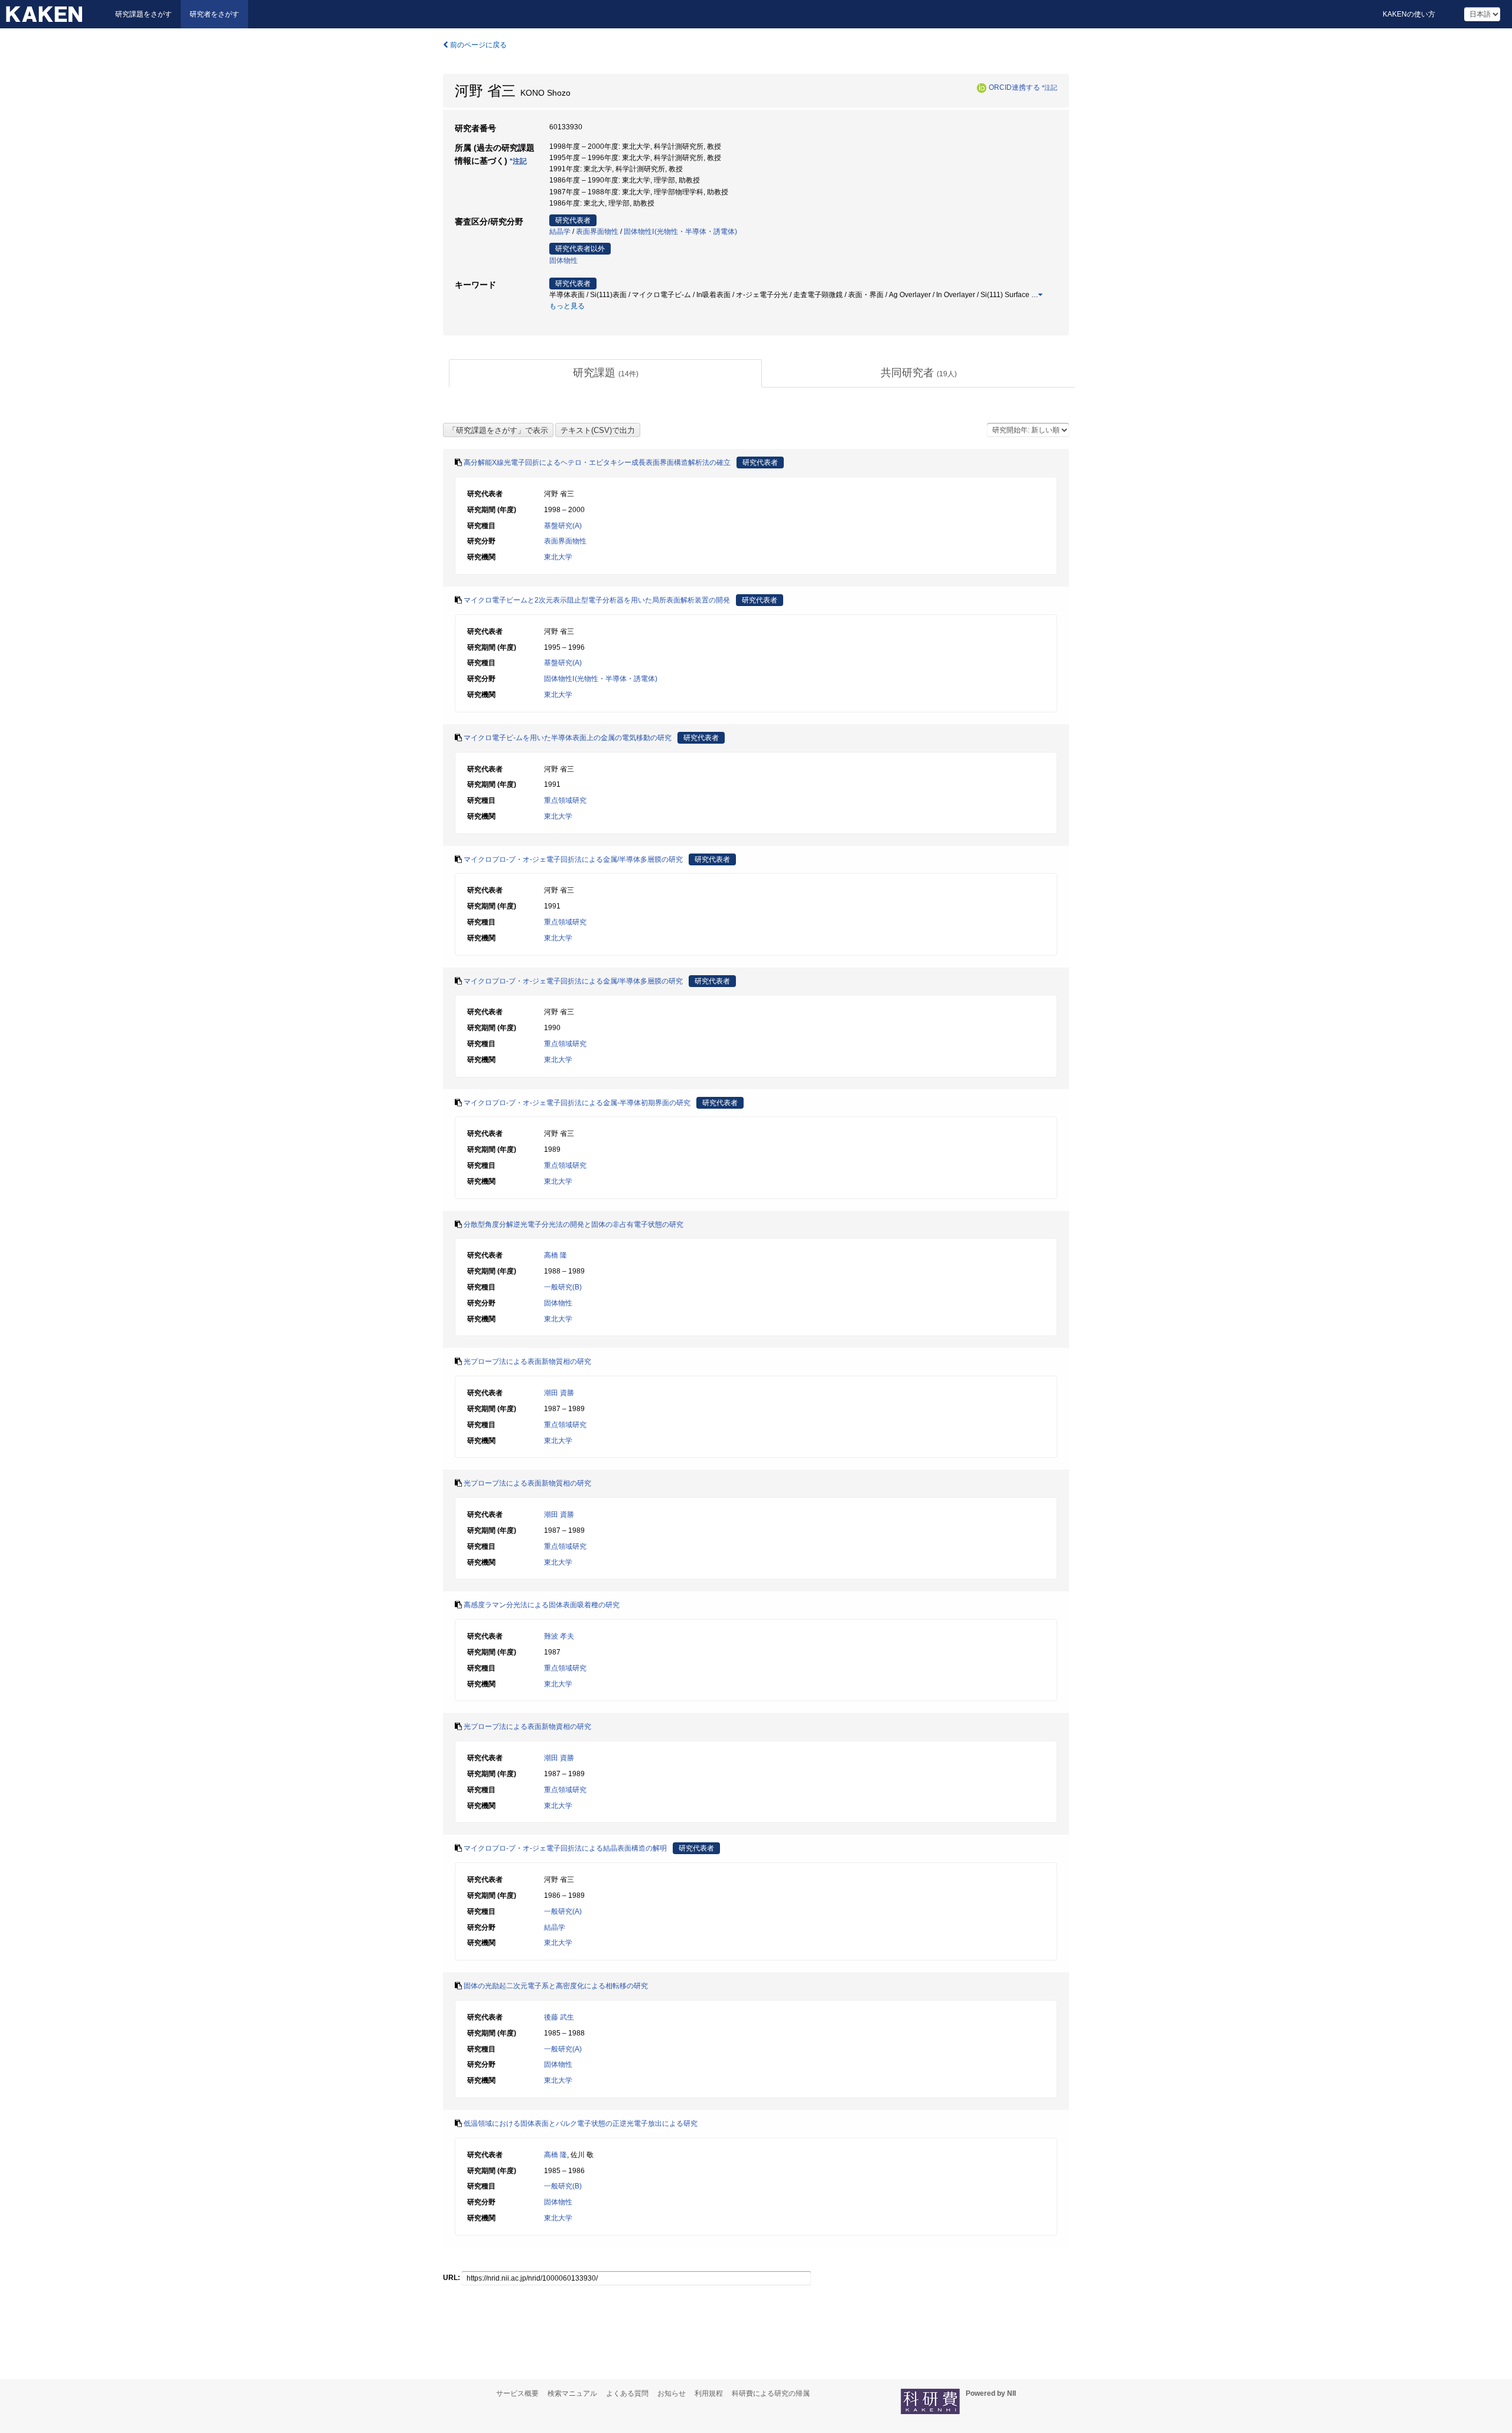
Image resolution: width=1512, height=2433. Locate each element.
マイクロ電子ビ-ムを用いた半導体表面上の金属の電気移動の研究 (568, 738)
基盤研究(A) (563, 526)
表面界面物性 (597, 232)
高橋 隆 (555, 1255)
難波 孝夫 (559, 1636)
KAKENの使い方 (1409, 14)
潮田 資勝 (559, 1393)
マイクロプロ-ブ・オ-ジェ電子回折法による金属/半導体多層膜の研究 (573, 859)
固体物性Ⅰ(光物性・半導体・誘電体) (680, 232)
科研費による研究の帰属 (771, 2393)
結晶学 (560, 232)
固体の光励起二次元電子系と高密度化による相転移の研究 (556, 1986)
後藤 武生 (559, 2017)
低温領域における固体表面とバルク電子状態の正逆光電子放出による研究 (581, 2123)
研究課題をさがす (144, 14)
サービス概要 (517, 2393)
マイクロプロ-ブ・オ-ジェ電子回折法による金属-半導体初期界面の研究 (577, 1103)
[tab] (605, 373)
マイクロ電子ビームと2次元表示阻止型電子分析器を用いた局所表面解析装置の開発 (597, 600)
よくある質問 (627, 2393)
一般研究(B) (563, 1287)
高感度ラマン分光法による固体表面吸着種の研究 (542, 1605)
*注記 (1050, 87)
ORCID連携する (1014, 87)
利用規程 (709, 2393)
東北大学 (558, 557)
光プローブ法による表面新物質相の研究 (527, 1362)
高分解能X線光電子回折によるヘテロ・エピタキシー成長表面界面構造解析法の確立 (597, 463)
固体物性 (563, 260)
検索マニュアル (572, 2393)
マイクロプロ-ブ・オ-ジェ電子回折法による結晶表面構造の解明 (565, 1848)
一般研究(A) (563, 1911)
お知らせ (672, 2393)
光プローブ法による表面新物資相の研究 (527, 1727)
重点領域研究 (565, 800)
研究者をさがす (214, 14)
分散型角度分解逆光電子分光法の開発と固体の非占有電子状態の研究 (573, 1224)
